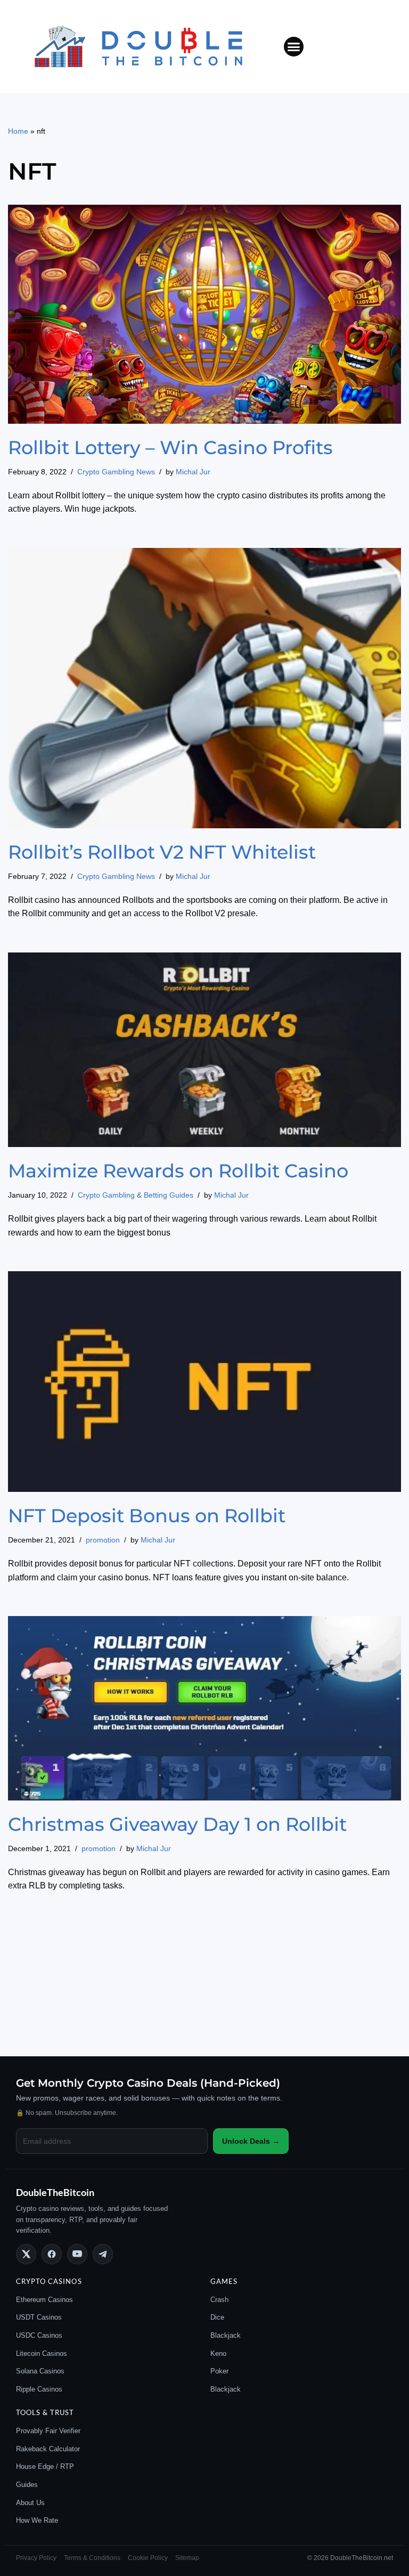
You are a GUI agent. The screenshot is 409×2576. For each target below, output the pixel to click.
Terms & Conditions (92, 2558)
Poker (219, 2371)
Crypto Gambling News (116, 472)
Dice (217, 2317)
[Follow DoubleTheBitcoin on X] (26, 2254)
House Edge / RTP (45, 2466)
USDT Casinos (39, 2317)
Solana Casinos (40, 2371)
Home (18, 131)
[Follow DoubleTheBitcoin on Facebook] (52, 2254)
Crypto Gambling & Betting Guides (136, 1195)
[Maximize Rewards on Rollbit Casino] (204, 1050)
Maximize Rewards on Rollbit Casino (178, 1171)
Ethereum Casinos (44, 2300)
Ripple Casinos (39, 2389)
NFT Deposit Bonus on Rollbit (147, 1516)
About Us (30, 2503)
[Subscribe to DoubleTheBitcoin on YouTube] (77, 2254)
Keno (218, 2353)
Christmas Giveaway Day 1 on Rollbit (177, 1824)
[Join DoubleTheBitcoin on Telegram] (103, 2254)
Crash (219, 2300)
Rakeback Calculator (48, 2449)
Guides (27, 2485)
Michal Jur (193, 472)
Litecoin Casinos (42, 2353)
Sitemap (187, 2558)
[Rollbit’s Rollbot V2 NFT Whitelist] (204, 688)
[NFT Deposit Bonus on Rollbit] (204, 1382)
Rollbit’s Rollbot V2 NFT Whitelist (162, 852)
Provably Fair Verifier (48, 2431)
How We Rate (37, 2520)
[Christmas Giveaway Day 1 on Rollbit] (204, 1708)
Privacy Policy (36, 2558)
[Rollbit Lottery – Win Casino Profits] (204, 314)
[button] (294, 47)
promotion (103, 1540)
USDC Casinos (39, 2335)
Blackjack (226, 2335)
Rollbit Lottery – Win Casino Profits (170, 447)
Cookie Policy (148, 2558)
